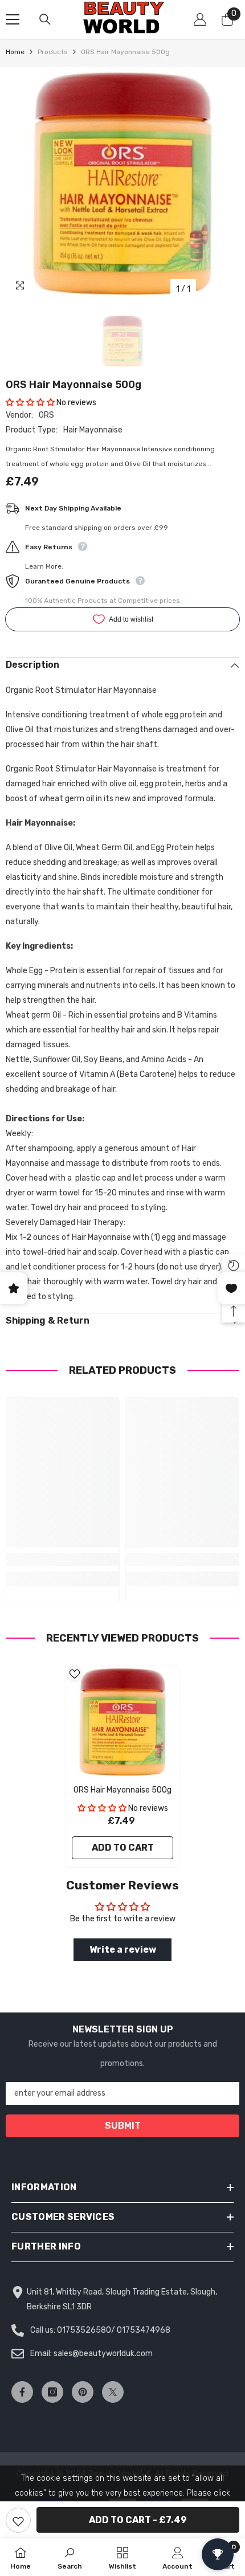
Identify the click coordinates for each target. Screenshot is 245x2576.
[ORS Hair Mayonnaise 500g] (122, 1722)
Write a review (123, 1950)
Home (15, 52)
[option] (122, 183)
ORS (46, 415)
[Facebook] (22, 2392)
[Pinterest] (83, 2392)
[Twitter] (113, 2392)
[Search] (45, 19)
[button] (30, 403)
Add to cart (123, 1848)
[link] (63, 1560)
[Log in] (200, 19)
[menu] (13, 19)
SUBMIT (123, 2126)
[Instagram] (52, 2392)
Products (53, 52)
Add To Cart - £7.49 (138, 2520)
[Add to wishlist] (18, 2520)
